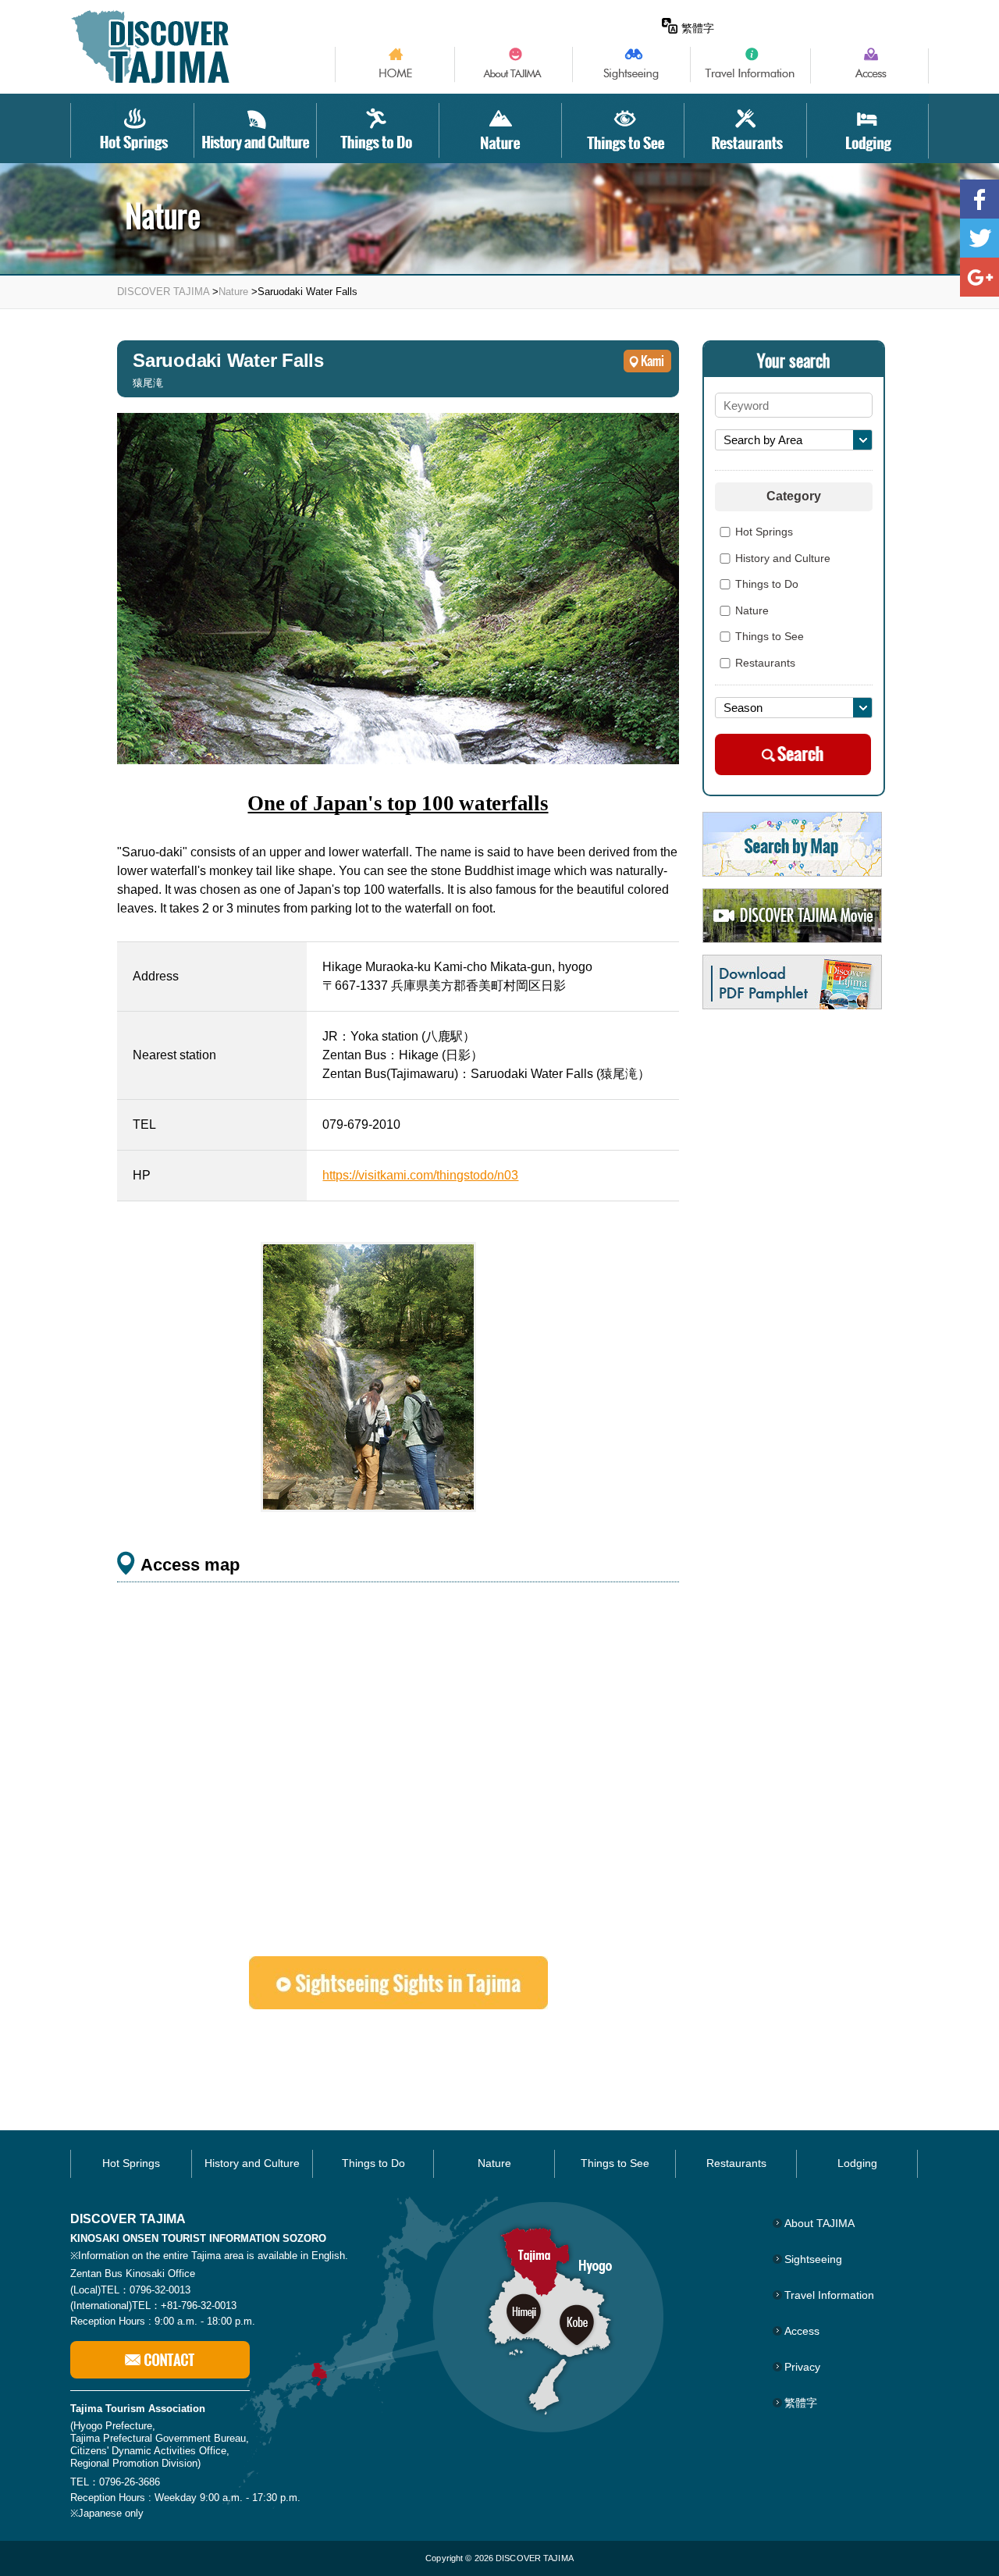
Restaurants (765, 664)
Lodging (857, 2163)
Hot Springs (764, 532)
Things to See (770, 637)
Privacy (802, 2367)
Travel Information (829, 2295)
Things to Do (767, 585)
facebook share (979, 199)
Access (802, 2331)
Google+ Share (979, 277)
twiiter (979, 238)
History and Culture (783, 559)
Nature (233, 292)
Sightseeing (813, 2259)
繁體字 (698, 28)
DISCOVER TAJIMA (163, 292)
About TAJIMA (819, 2223)
